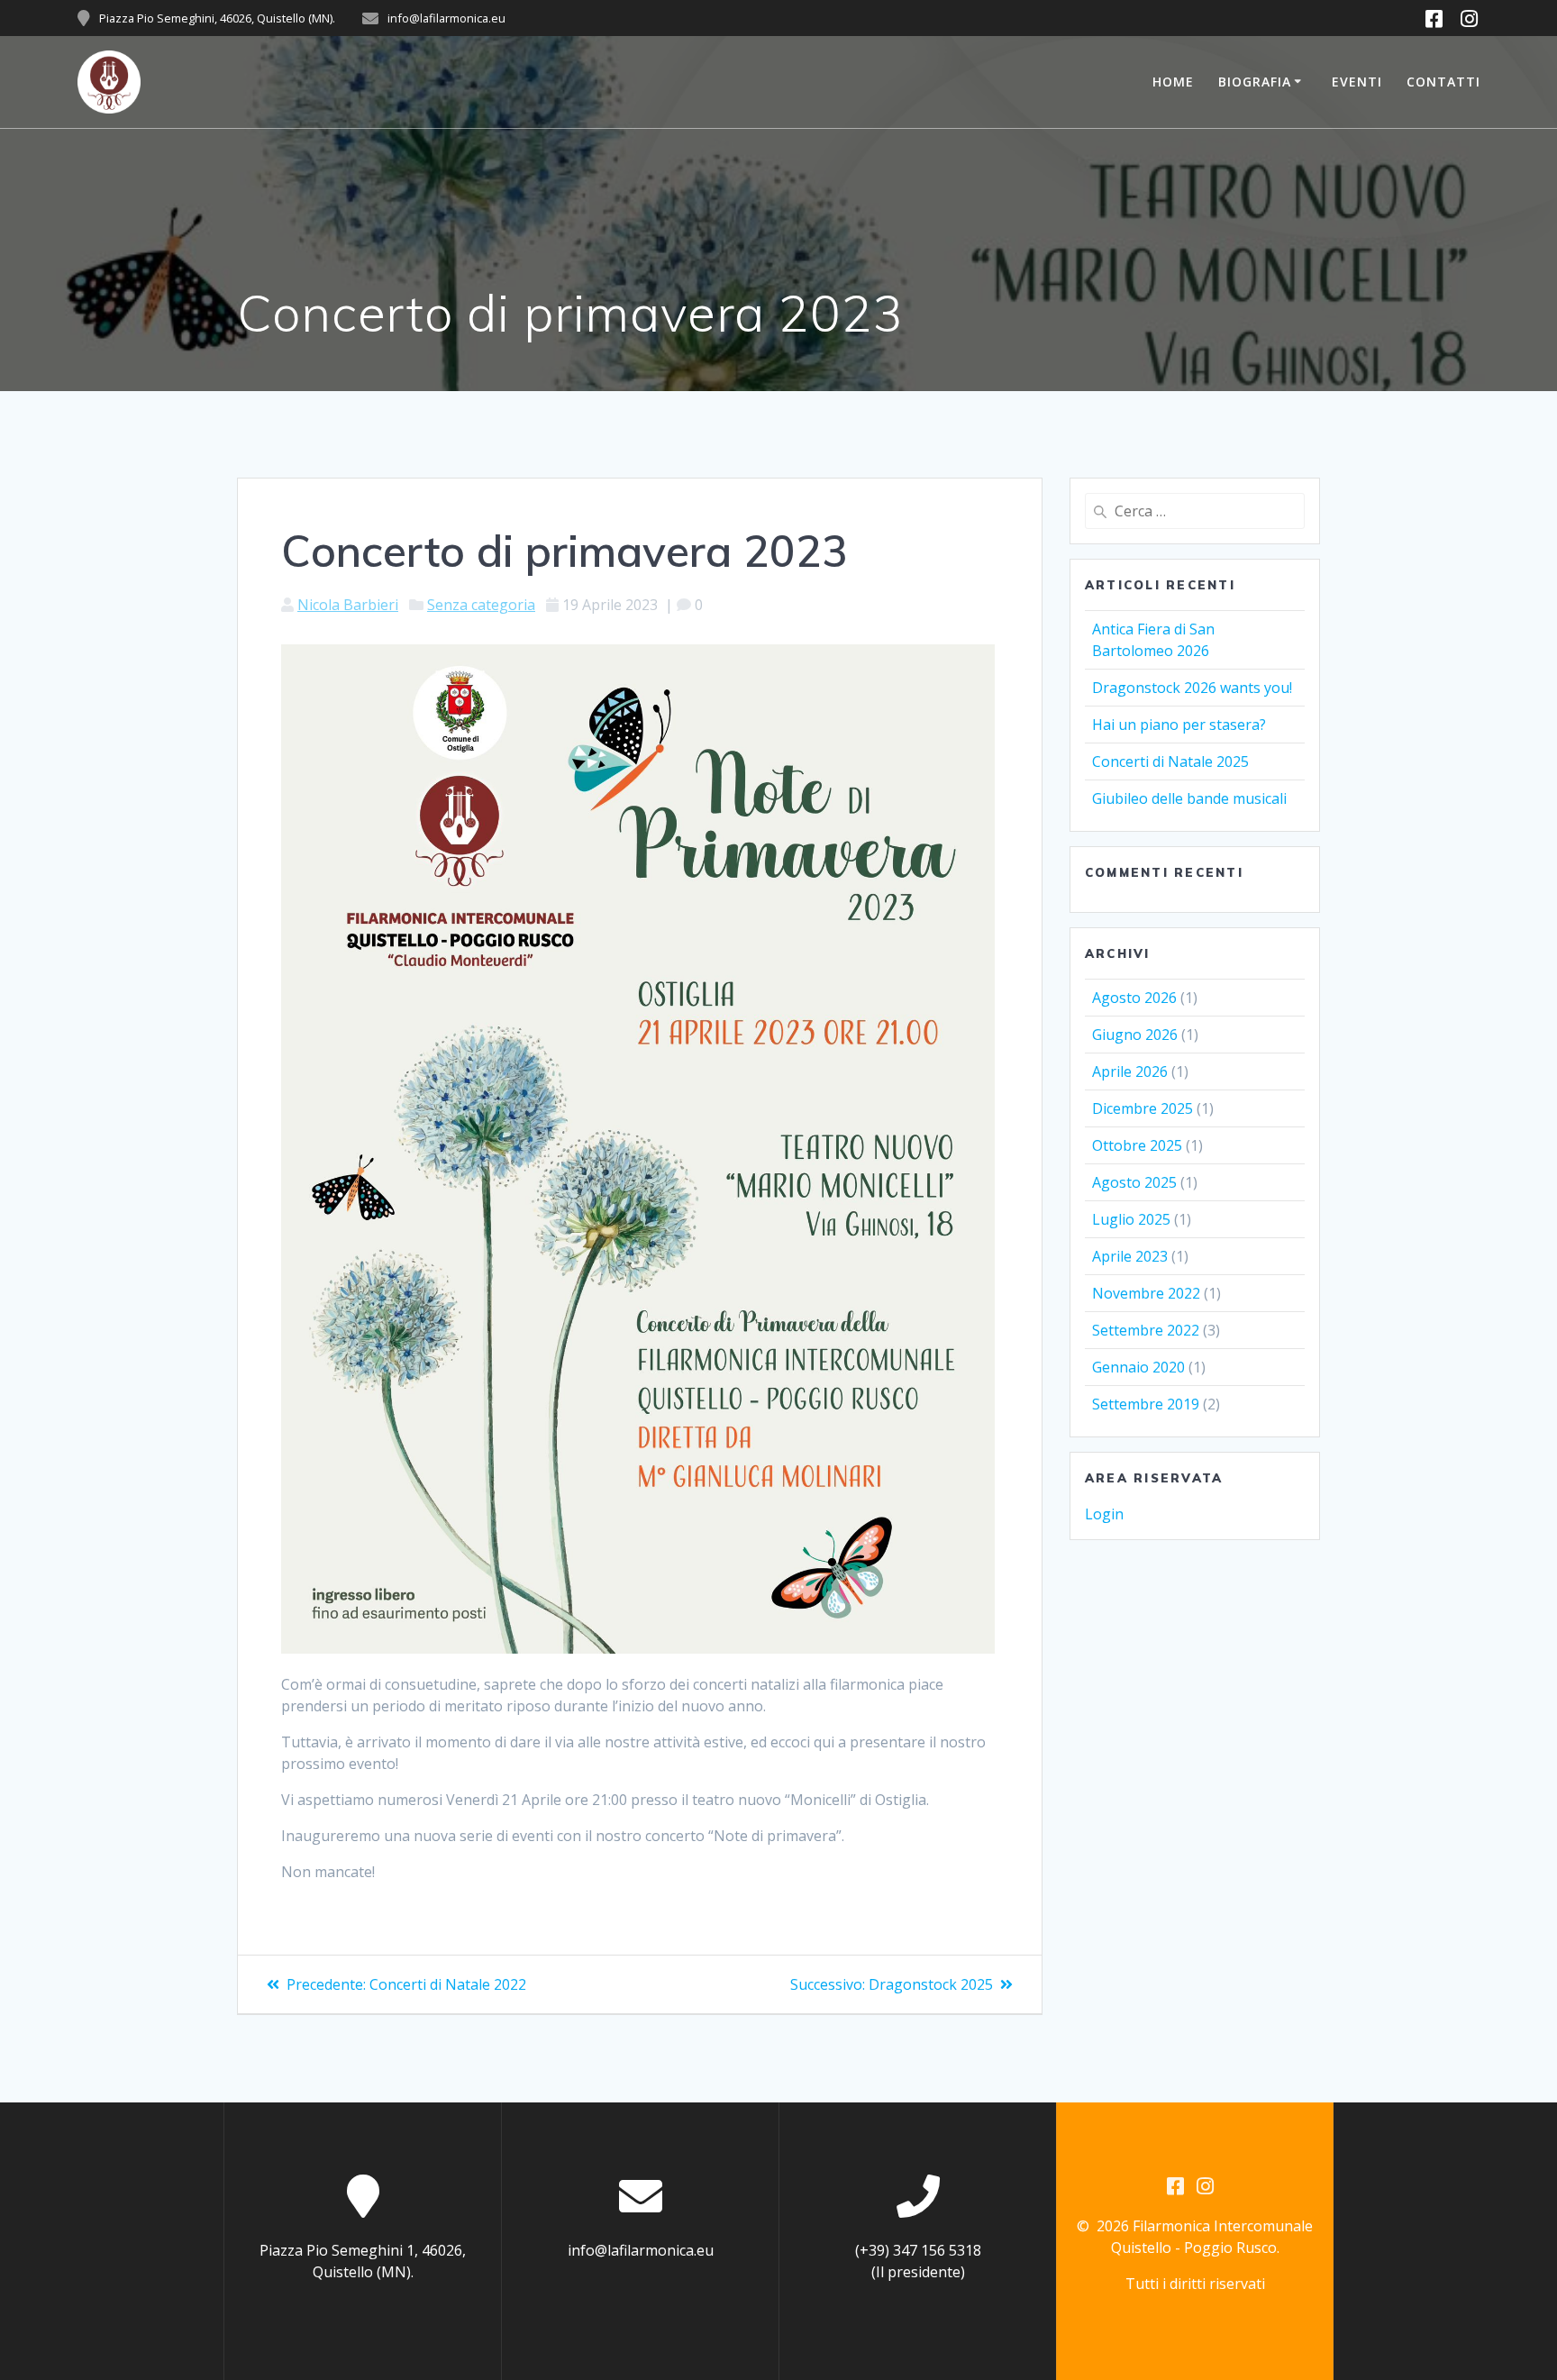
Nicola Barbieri (348, 605)
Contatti (1443, 82)
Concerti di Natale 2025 (1170, 761)
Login (1104, 1514)
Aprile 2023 (1130, 1256)
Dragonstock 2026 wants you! (1192, 688)
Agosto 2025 (1134, 1182)
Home (1173, 82)
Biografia (1255, 82)
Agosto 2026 (1134, 998)
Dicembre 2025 (1143, 1108)
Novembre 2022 (1146, 1293)
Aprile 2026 (1130, 1071)
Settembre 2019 (1146, 1404)
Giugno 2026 (1135, 1035)
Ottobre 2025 (1137, 1145)
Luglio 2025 (1131, 1219)
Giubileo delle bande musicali (1189, 798)
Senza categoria (481, 605)
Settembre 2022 (1146, 1330)
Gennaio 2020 (1138, 1367)
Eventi (1357, 82)
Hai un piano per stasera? (1179, 725)
